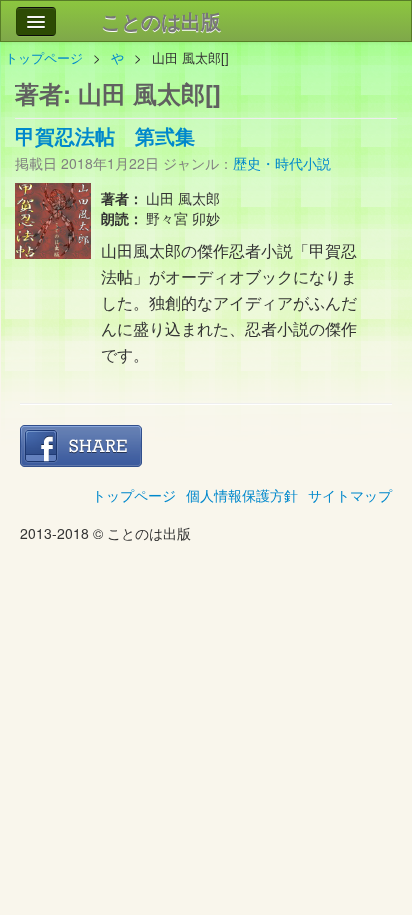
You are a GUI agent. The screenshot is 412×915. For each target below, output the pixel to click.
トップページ (44, 57)
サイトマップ (350, 495)
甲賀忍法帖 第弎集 (105, 135)
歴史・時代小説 (282, 163)
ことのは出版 (161, 20)
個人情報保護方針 (242, 495)
